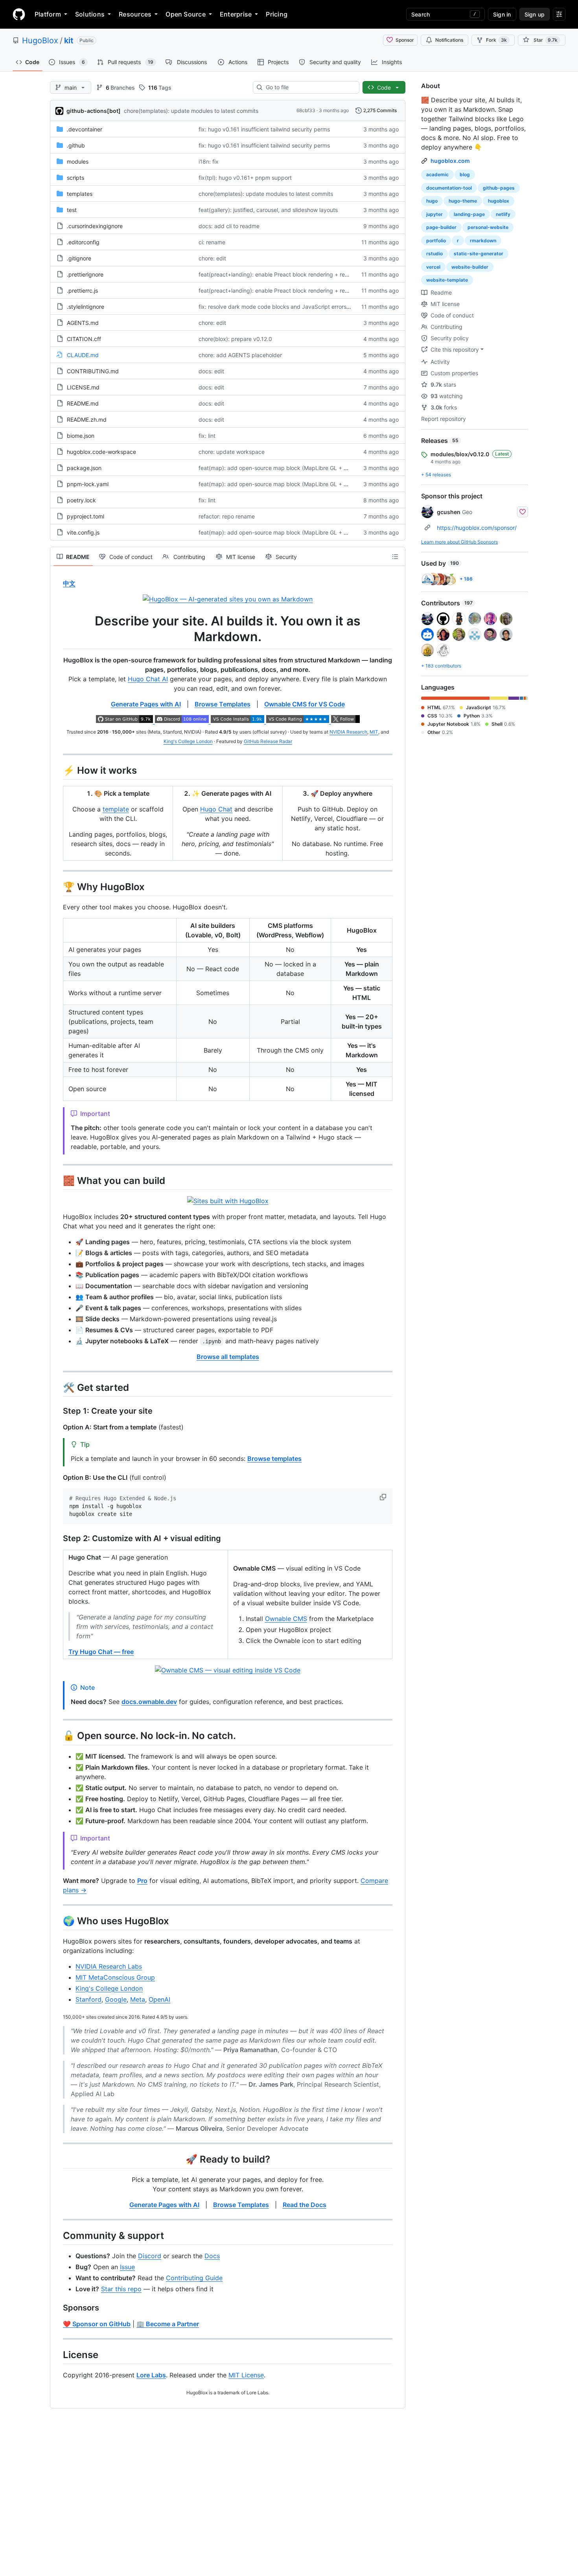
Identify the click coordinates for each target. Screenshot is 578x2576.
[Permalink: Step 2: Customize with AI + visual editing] (57, 1539)
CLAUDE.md (83, 355)
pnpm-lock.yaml (88, 484)
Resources (135, 14)
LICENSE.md (83, 387)
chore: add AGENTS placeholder (240, 355)
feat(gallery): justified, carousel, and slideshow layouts (268, 210)
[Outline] (395, 557)
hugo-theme (463, 201)
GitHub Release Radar (268, 741)
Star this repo (121, 2289)
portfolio (436, 241)
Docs (212, 2256)
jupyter (434, 214)
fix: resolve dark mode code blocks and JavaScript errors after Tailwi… (290, 307)
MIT (374, 732)
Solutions (90, 14)
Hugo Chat (216, 809)
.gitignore (79, 258)
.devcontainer (85, 129)
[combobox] (309, 87)
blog (465, 174)
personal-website (488, 227)
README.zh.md (87, 419)
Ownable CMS (286, 1619)
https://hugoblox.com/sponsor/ (477, 528)
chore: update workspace (232, 452)
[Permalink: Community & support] (57, 2235)
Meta (138, 1999)
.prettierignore (85, 274)
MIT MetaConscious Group (115, 1977)
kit (69, 41)
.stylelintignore (86, 307)
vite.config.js (83, 532)
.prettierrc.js (82, 290)
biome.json (81, 436)
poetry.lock (81, 500)
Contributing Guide (194, 2278)
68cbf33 (306, 110)
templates (80, 194)
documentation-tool (449, 188)
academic (437, 174)
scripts (75, 178)
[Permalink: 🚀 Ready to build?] (57, 2159)
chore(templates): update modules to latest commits (191, 111)
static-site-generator (479, 254)
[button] (384, 1497)
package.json (84, 468)
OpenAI (159, 1999)
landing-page (469, 214)
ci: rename (212, 242)
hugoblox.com (450, 161)
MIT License (246, 2375)
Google (116, 1999)
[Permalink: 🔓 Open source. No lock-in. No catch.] (57, 1736)
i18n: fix (209, 161)
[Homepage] (19, 14)
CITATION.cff (84, 339)
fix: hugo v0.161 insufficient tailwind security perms (264, 129)
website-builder (470, 267)
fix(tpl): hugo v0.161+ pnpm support (245, 178)
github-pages (499, 188)
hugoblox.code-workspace (101, 452)
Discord (150, 2256)
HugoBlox (40, 41)
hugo (432, 201)
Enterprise (236, 14)
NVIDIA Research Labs (109, 1966)
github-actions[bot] (94, 111)
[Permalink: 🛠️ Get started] (57, 1387)
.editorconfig (83, 242)
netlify (503, 214)
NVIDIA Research (348, 732)
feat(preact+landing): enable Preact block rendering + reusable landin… (291, 274)
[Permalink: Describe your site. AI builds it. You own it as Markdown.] (57, 629)
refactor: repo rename (227, 516)
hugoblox (499, 201)
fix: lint (207, 436)
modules (78, 161)
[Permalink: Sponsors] (57, 2308)
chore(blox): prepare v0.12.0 (235, 339)
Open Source (186, 14)
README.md (83, 403)
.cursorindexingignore (95, 226)
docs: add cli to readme (229, 226)
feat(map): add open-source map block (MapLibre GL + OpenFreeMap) (291, 468)
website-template (447, 280)
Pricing (277, 14)
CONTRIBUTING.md (93, 371)
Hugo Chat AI (148, 679)
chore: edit (212, 258)
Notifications (449, 40)
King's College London (188, 741)
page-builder (441, 227)
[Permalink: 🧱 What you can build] (57, 1180)
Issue (127, 2267)
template (116, 809)
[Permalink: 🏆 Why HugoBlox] (57, 887)
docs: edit (211, 371)
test (72, 210)
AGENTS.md (83, 323)
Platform (48, 14)
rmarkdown (483, 241)
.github (76, 145)
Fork (496, 40)
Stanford (88, 1999)
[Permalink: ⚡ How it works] (57, 770)
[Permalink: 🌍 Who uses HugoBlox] (57, 1921)
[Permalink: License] (57, 2355)
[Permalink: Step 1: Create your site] (57, 1411)
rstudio (434, 254)
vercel (433, 267)
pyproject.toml (86, 516)
